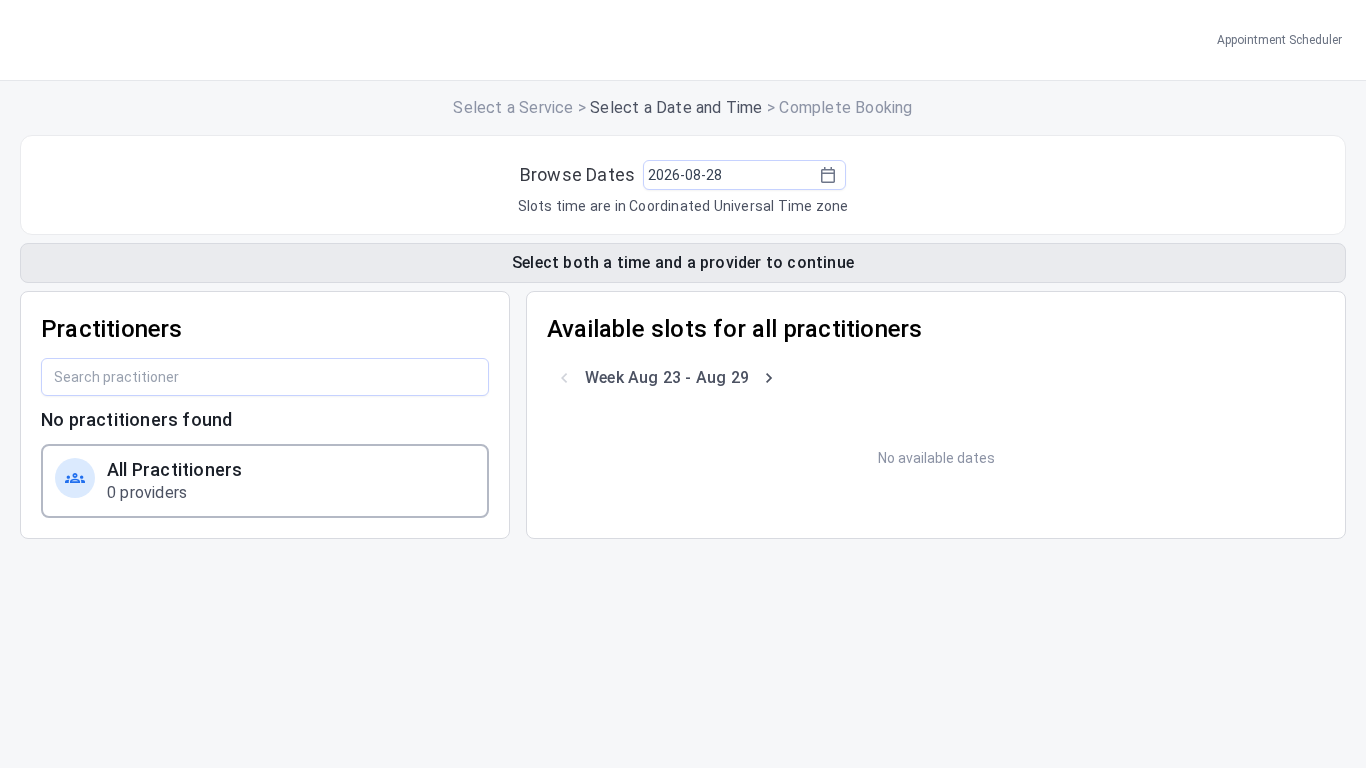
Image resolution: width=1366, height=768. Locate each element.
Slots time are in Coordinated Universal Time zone (683, 206)
